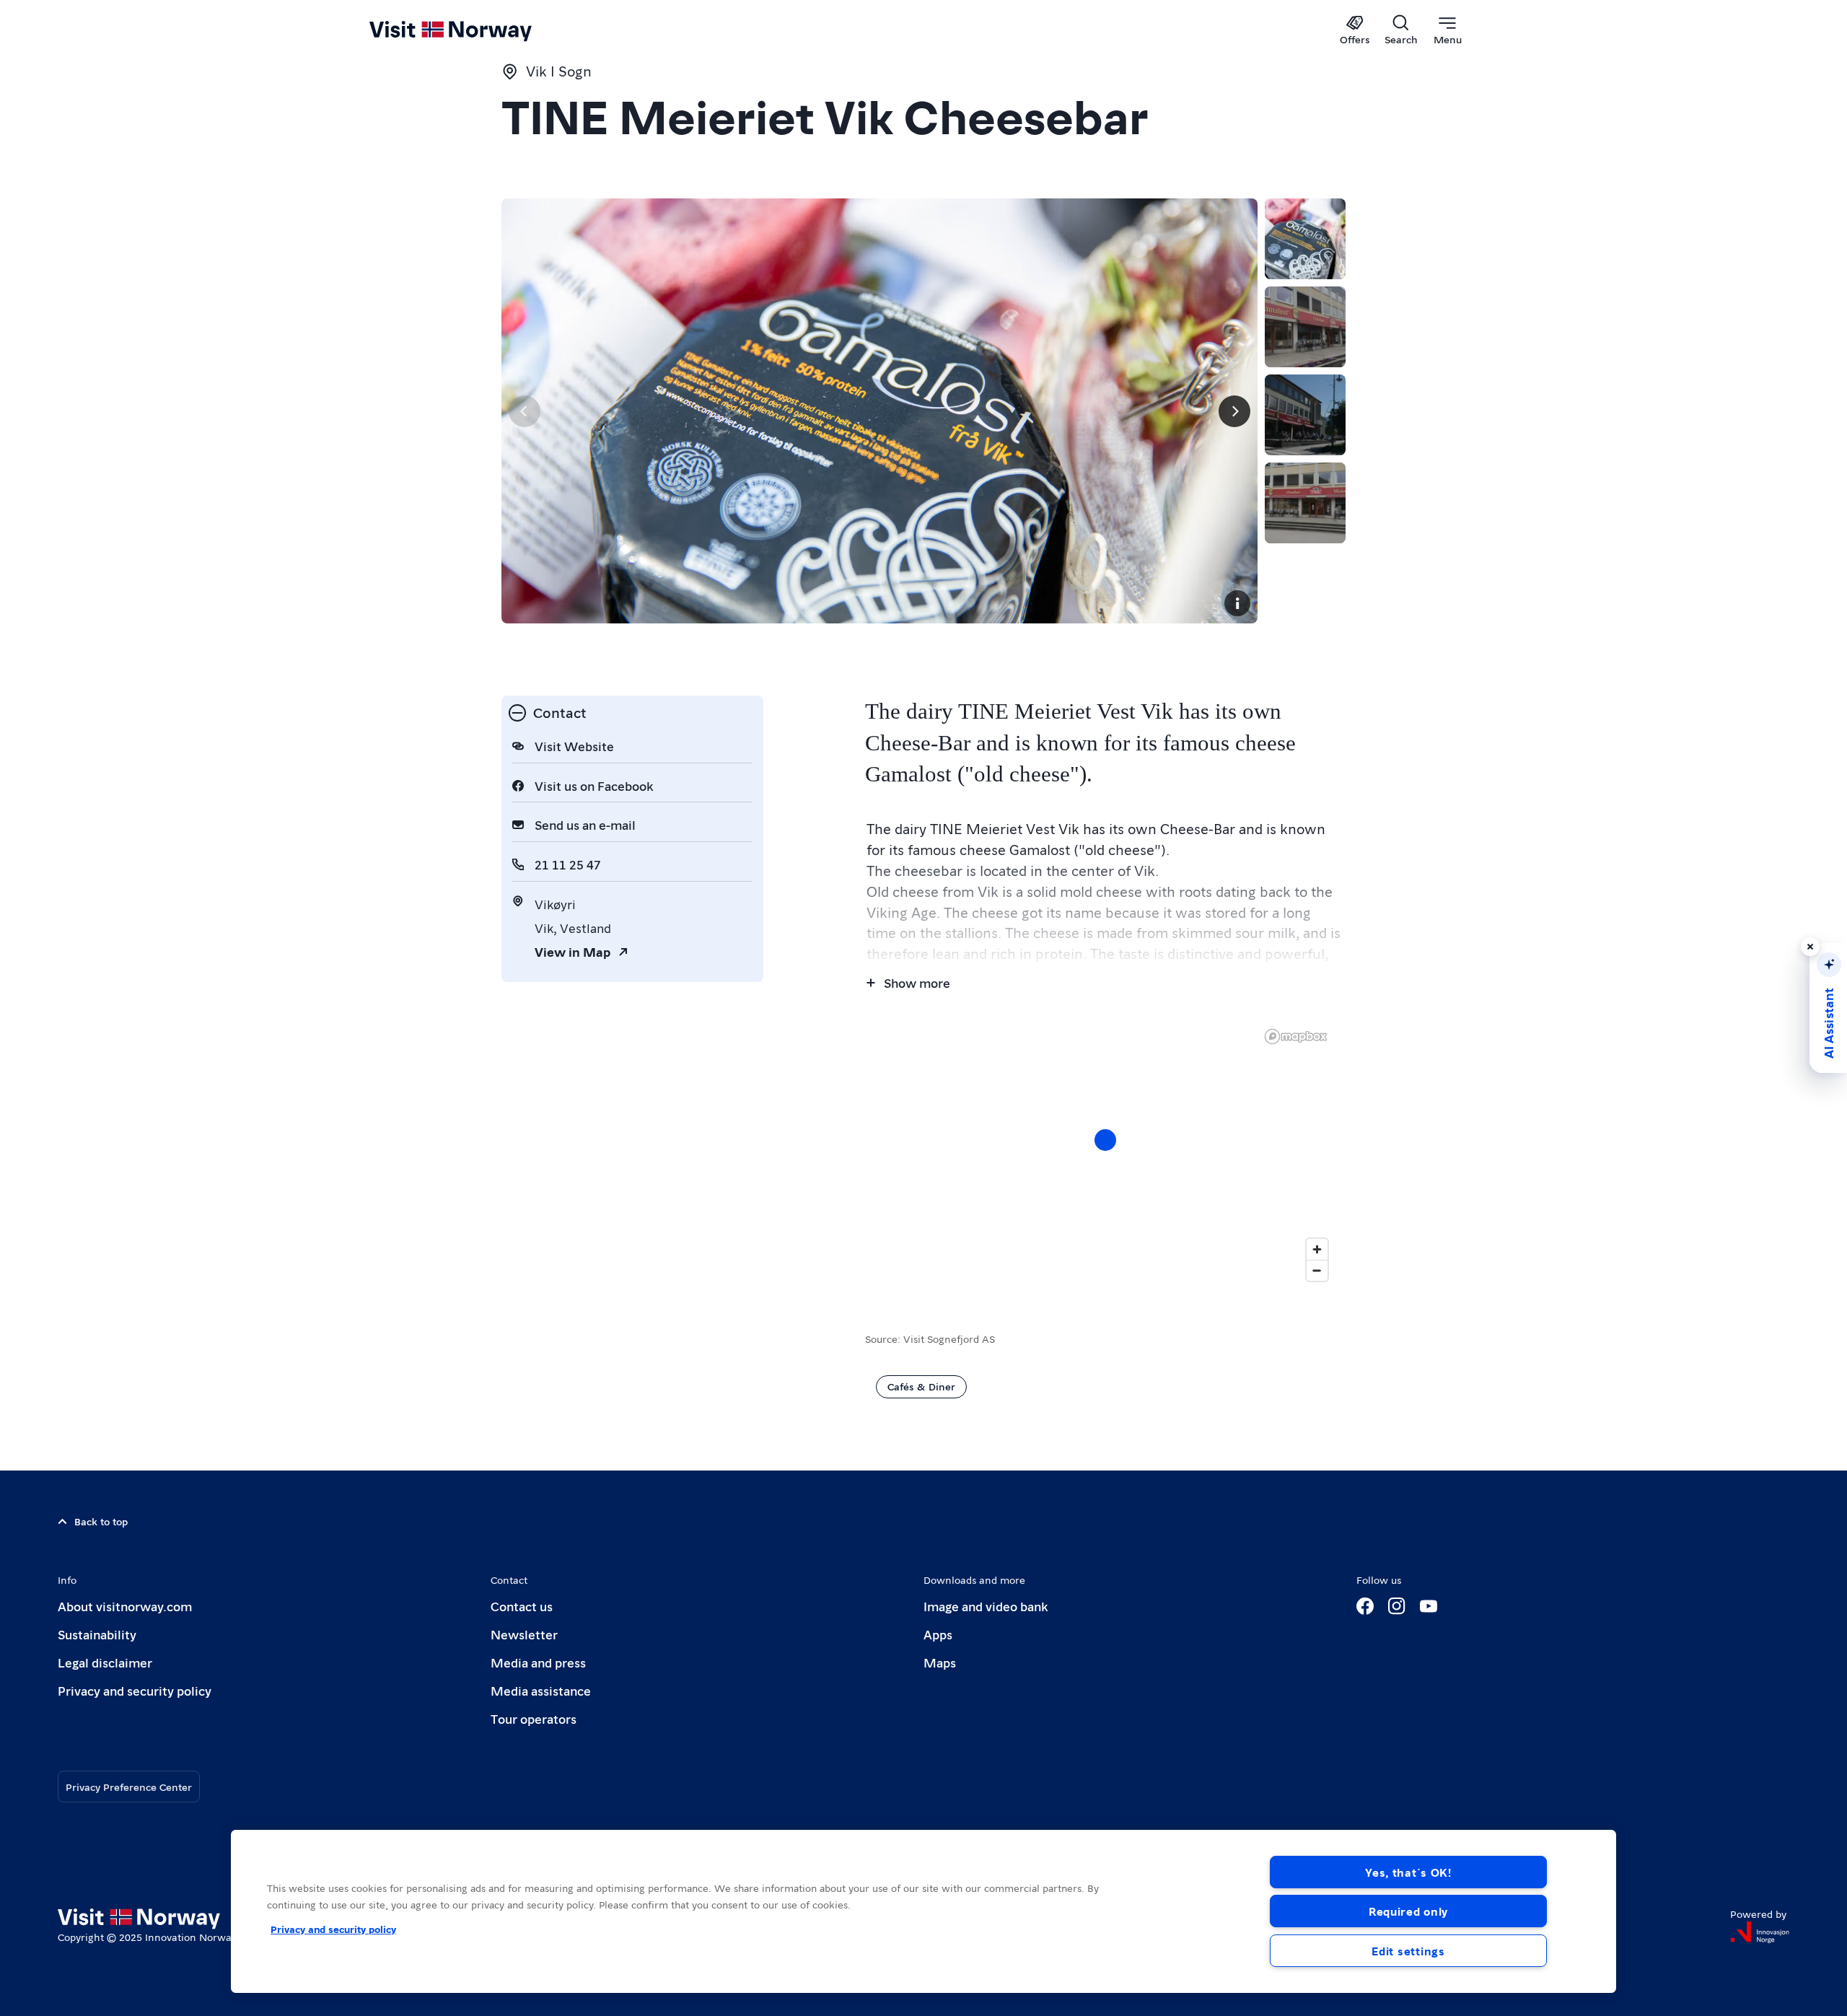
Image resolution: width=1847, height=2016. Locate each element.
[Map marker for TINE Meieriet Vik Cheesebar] (1105, 1140)
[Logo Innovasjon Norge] (1760, 1932)
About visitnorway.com (125, 1606)
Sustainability (97, 1634)
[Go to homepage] (474, 30)
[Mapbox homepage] (1296, 1037)
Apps (938, 1634)
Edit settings (1408, 1951)
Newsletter (524, 1634)
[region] (1105, 1154)
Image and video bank (986, 1606)
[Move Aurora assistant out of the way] (1810, 947)
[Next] (1234, 411)
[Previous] (525, 411)
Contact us (522, 1606)
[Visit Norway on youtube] (1429, 1606)
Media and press (538, 1662)
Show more (917, 982)
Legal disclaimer (105, 1662)
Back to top (101, 1521)
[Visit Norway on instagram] (1397, 1606)
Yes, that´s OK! (1408, 1872)
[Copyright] (1237, 603)
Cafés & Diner (921, 1386)
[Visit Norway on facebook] (1365, 1606)
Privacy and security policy (135, 1690)
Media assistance (541, 1690)
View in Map (572, 951)
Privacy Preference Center (129, 1787)
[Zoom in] (1317, 1249)
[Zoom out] (1317, 1270)
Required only (1408, 1911)
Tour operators (534, 1718)
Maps (940, 1662)
